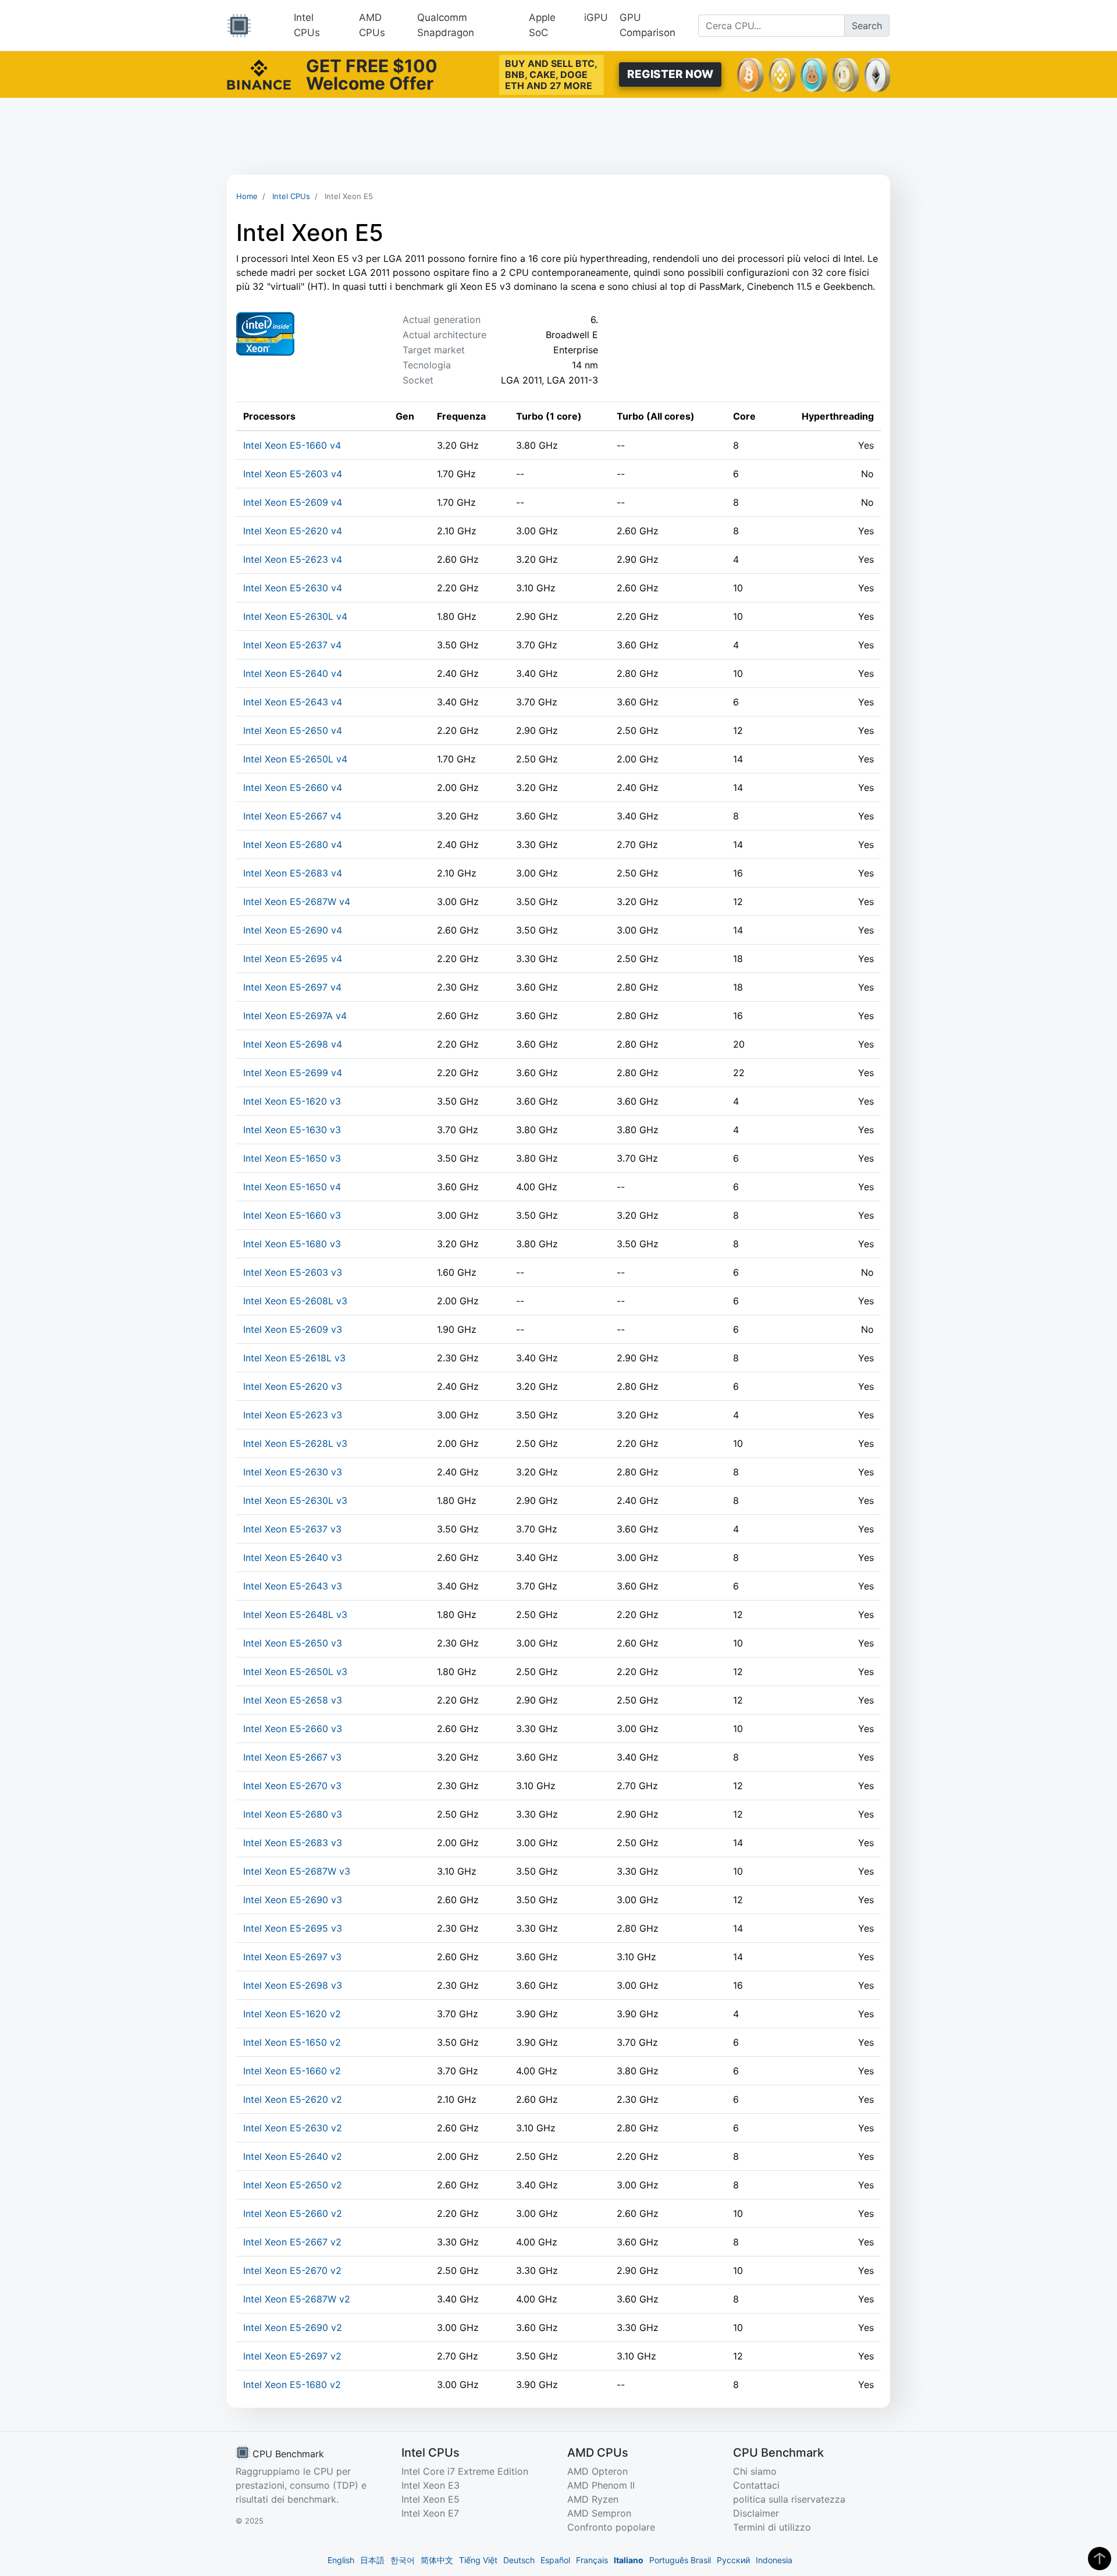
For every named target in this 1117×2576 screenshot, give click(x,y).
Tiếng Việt (478, 2560)
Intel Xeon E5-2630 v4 (293, 588)
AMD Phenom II (601, 2485)
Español (555, 2560)
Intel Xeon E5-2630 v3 (293, 1472)
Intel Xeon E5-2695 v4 (293, 959)
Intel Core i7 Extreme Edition (465, 2471)
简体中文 (437, 2560)
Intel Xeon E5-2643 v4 (293, 702)
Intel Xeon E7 (430, 2513)
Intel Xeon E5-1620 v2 (292, 2014)
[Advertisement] (558, 136)
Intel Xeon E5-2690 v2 (293, 2327)
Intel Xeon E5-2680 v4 (293, 845)
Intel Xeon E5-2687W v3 (297, 1871)
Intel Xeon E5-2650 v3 (293, 1643)
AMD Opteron (597, 2471)
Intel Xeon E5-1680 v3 (292, 1244)
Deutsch (519, 2560)
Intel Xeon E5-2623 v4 (293, 559)
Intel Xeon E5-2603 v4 (293, 474)
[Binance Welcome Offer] (259, 73)
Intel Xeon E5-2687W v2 (297, 2299)
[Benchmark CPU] (239, 26)
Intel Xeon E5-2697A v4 (295, 1016)
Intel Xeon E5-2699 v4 (293, 1073)
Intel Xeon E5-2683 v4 (293, 873)
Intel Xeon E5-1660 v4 (292, 445)
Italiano (629, 2560)
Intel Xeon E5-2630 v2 (293, 2128)
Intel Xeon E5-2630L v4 (295, 616)
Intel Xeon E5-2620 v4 (293, 531)
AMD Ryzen (593, 2499)
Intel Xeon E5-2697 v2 (292, 2356)
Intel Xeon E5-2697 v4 (292, 987)
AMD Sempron (599, 2513)
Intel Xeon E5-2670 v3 (292, 1786)
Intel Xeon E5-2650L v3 (295, 1672)
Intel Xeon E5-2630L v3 (295, 1500)
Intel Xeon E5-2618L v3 (294, 1358)
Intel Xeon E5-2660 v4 (293, 787)
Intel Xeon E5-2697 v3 (292, 1957)
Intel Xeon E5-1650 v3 (292, 1158)
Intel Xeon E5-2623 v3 (293, 1415)
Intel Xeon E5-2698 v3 (293, 1985)
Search (867, 26)
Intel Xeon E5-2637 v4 (292, 645)
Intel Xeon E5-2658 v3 (293, 1700)
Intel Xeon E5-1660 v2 (292, 2071)
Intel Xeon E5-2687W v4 (297, 902)
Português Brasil (680, 2560)
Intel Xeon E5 (431, 2499)
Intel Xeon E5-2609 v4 (293, 502)
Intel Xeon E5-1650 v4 (292, 1187)
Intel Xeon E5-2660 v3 (293, 1729)
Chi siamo (755, 2471)
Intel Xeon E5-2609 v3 (293, 1329)
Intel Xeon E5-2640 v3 (293, 1557)
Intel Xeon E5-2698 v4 (293, 1044)
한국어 (403, 2560)
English (341, 2560)
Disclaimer (756, 2513)
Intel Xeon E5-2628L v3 (295, 1443)
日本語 (372, 2560)
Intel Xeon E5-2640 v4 (293, 673)
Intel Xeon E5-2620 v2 (293, 2099)
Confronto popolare (611, 2527)
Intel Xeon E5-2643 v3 (293, 1586)
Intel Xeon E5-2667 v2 (292, 2242)
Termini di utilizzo (772, 2527)
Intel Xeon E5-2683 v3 (293, 1843)
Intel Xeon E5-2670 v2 (292, 2270)
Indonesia (774, 2560)
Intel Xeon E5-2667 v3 (292, 1757)
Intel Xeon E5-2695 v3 (293, 1928)
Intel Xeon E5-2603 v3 (293, 1272)
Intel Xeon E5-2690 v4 (293, 930)
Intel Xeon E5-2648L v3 (295, 1615)
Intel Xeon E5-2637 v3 (292, 1529)
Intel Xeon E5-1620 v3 (292, 1101)
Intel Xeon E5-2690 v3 (293, 1900)
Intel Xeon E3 (431, 2485)
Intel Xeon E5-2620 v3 (293, 1386)
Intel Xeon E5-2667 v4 (292, 816)
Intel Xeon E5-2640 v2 (293, 2156)
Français (592, 2560)
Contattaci (756, 2485)
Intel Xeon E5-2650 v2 (293, 2185)
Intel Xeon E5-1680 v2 (292, 2385)
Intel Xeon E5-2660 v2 (293, 2213)
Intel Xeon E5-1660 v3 (292, 1215)
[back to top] (1100, 2559)
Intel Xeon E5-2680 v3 (293, 1814)
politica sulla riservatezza (789, 2499)
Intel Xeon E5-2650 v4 (293, 730)
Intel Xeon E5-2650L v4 (295, 759)
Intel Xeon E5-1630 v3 (292, 1130)
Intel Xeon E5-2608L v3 (295, 1301)
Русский (733, 2560)
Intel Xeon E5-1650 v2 (292, 2042)
